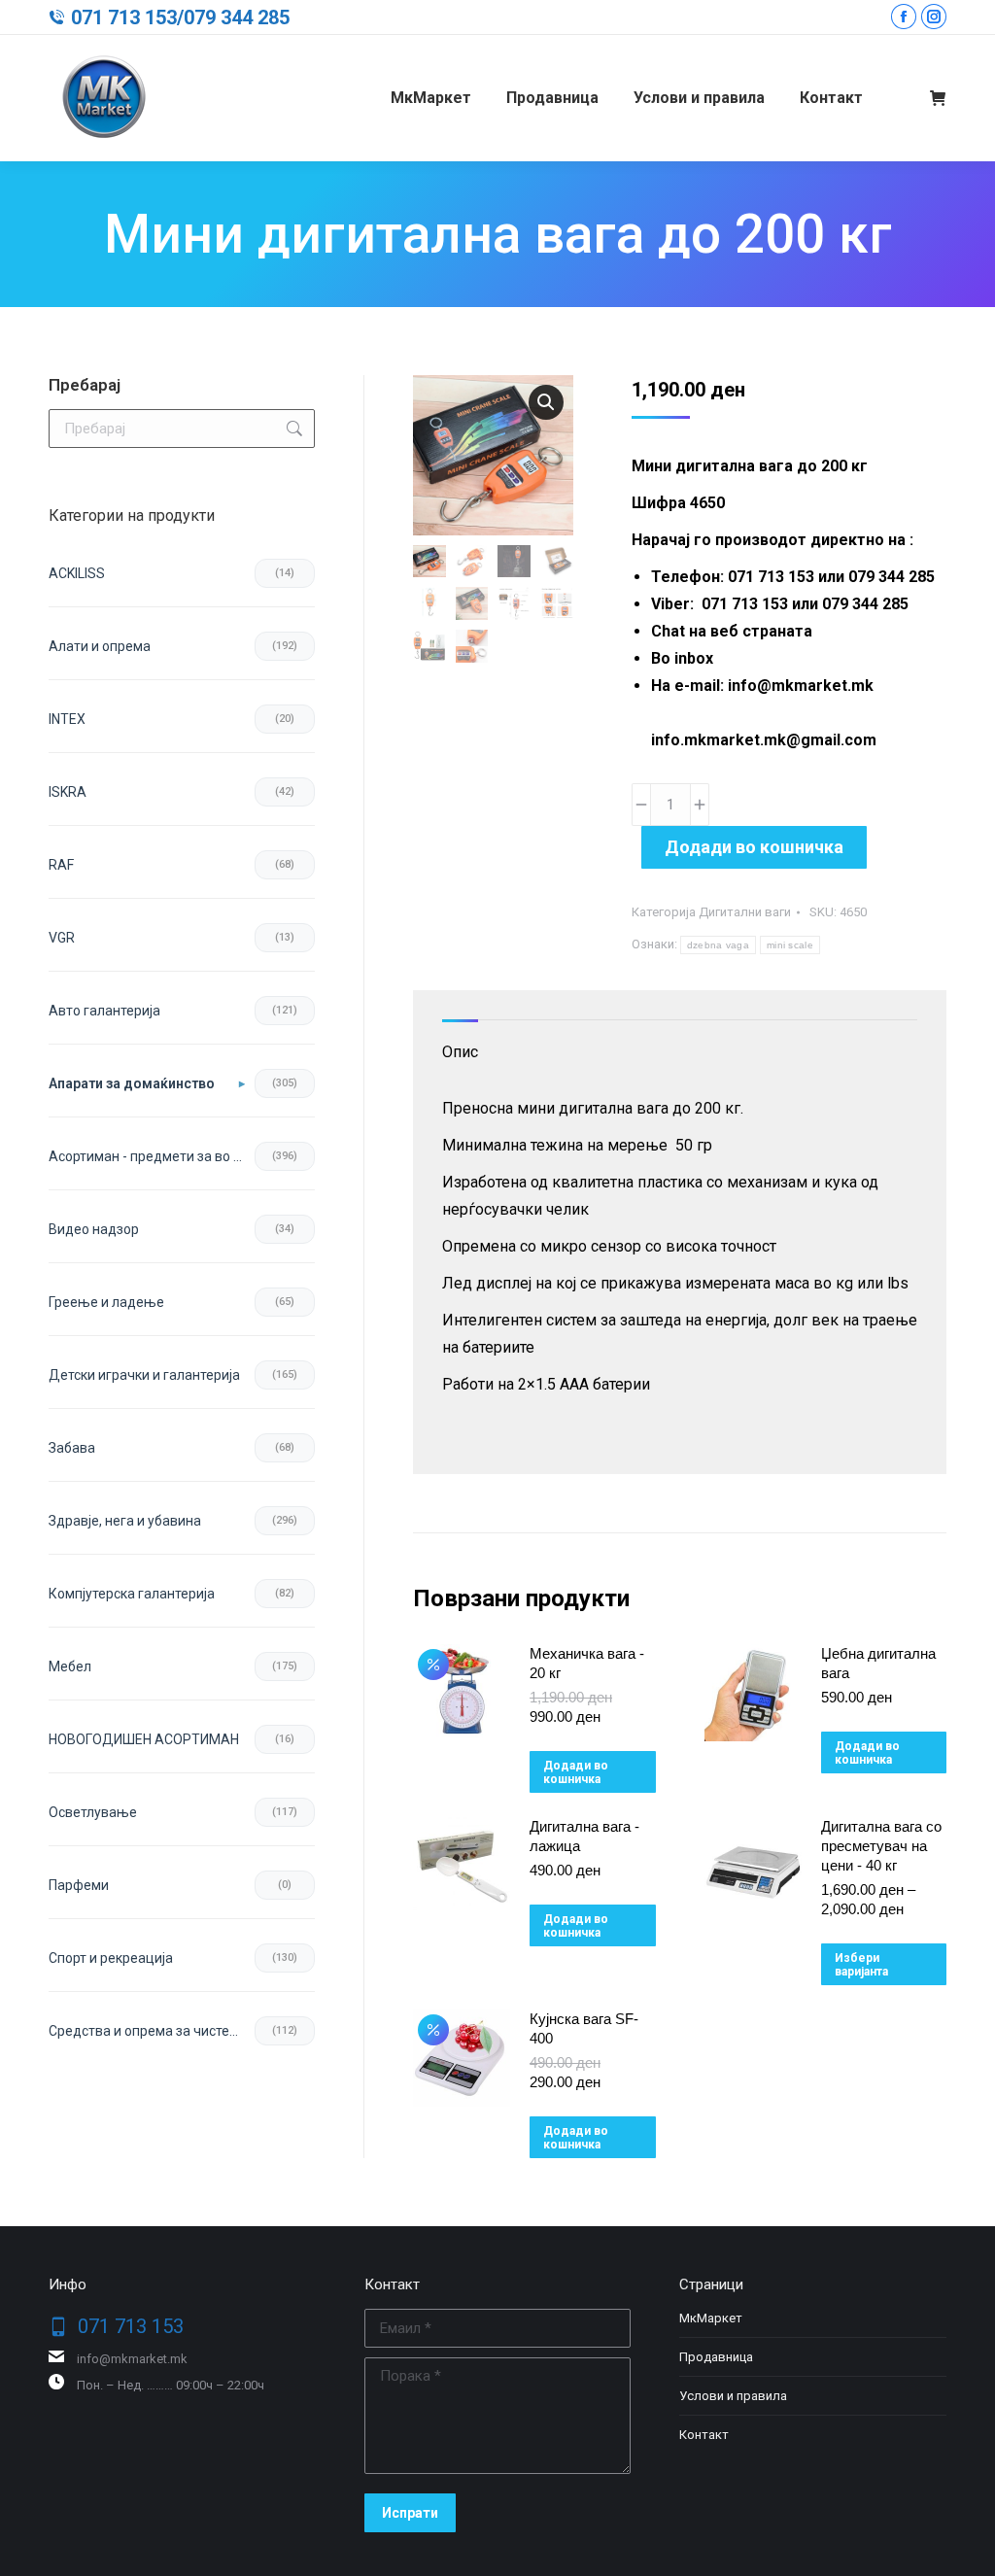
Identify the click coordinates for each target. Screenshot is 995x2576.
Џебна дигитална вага (878, 1663)
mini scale (790, 945)
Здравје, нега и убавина (125, 1521)
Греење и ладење (106, 1302)
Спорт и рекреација (111, 1958)
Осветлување (93, 1812)
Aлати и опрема (100, 646)
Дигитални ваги (745, 912)
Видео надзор (94, 1229)
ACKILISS (77, 573)
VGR (62, 938)
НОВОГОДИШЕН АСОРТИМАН (144, 1739)
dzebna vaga (718, 945)
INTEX (67, 719)
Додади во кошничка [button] (576, 1772)
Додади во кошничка (754, 847)
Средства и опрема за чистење (149, 2031)
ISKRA (68, 792)
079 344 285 (237, 17)
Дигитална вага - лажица (584, 1836)
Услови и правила (733, 2396)
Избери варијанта (861, 1965)
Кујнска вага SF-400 (584, 2028)
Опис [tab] (460, 1052)
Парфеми (79, 1885)
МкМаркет (711, 2318)
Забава (72, 1448)
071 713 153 (124, 17)
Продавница (716, 2357)
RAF (61, 865)
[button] (546, 402)
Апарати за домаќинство (132, 1083)
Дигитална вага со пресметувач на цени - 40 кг (881, 1846)
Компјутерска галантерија (132, 1594)
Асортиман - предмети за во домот (152, 1156)
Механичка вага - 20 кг (587, 1663)
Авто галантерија (104, 1011)
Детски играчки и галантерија (144, 1375)
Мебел (70, 1666)
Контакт (704, 2435)
